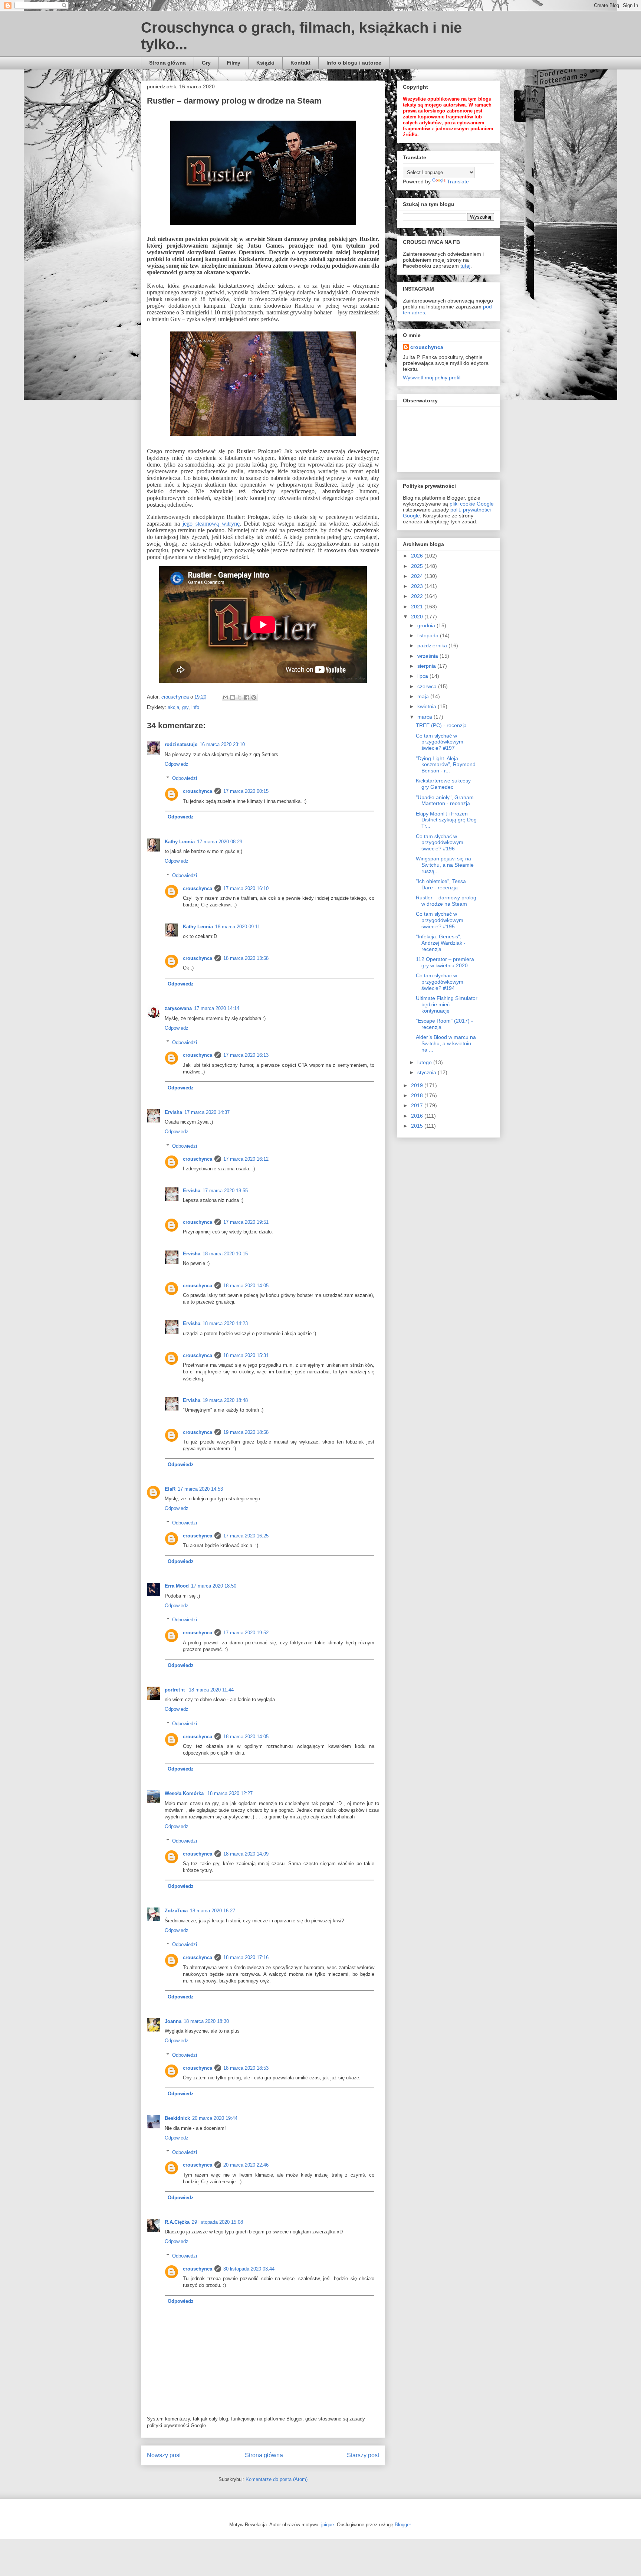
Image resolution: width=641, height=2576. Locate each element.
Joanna (173, 2021)
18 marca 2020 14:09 (246, 1854)
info (195, 707)
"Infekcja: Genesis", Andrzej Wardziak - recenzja (441, 943)
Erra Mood (177, 1586)
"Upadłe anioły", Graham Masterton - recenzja (445, 800)
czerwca (428, 686)
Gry (206, 63)
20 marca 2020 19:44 (215, 2118)
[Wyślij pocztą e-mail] (226, 697)
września (428, 656)
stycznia (428, 1072)
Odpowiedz (177, 764)
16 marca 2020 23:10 (222, 744)
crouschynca (198, 791)
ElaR (170, 1489)
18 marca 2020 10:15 (225, 1254)
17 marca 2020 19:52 (246, 1633)
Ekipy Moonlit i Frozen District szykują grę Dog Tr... (446, 820)
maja (424, 696)
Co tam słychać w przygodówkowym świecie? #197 (440, 742)
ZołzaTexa (176, 1911)
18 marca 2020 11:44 (211, 1690)
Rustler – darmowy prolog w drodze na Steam (446, 901)
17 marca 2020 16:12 (246, 1159)
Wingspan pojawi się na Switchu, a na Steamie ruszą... (445, 865)
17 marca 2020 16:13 (246, 1055)
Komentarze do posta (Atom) (277, 2479)
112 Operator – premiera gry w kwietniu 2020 (445, 962)
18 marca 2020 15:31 (246, 1355)
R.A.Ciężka (177, 2222)
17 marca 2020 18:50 (214, 1586)
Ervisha (173, 1112)
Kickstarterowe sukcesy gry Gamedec (443, 784)
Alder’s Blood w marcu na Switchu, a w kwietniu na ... (446, 1043)
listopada (429, 635)
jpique (328, 2525)
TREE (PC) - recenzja (441, 725)
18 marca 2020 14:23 (225, 1323)
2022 (418, 596)
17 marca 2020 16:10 (246, 888)
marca (425, 717)
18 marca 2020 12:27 (230, 1793)
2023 (418, 586)
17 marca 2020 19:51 (246, 1222)
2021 (418, 607)
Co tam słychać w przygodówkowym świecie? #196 (440, 843)
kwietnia (428, 706)
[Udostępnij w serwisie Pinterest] (254, 697)
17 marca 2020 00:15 (246, 791)
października (433, 645)
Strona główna (167, 63)
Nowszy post (164, 2455)
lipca (423, 676)
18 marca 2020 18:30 (206, 2021)
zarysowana (178, 1008)
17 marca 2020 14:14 (217, 1008)
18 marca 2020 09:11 (238, 927)
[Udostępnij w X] (240, 697)
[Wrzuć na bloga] (233, 697)
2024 (418, 576)
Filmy (234, 63)
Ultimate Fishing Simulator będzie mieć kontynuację (447, 1004)
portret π (176, 1690)
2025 (418, 566)
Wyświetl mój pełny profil (432, 377)
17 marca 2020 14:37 (207, 1112)
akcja (173, 707)
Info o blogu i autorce (354, 63)
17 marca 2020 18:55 (225, 1191)
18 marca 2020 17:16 (246, 1957)
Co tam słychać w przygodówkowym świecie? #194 (440, 982)
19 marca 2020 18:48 (225, 1400)
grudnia (427, 625)
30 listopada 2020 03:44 (249, 2269)
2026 (418, 556)
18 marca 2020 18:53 (246, 2068)
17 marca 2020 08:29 (220, 842)
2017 (418, 1105)
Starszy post (363, 2455)
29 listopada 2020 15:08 (217, 2222)
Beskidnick (177, 2118)
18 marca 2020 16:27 (213, 1911)
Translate (458, 182)
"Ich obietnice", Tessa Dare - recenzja (441, 884)
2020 (418, 617)
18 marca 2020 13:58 (246, 958)
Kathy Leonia (180, 842)
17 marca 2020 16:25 (246, 1536)
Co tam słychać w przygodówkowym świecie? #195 (440, 920)
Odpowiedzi (185, 778)
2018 (418, 1095)
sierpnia (427, 666)
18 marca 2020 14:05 (246, 1286)
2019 (418, 1085)
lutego (425, 1062)
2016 (418, 1116)
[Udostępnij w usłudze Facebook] (247, 697)
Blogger (403, 2525)
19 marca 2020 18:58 (246, 1432)
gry (185, 707)
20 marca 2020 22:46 (246, 2165)
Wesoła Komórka (185, 1793)
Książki (265, 63)
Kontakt (300, 63)
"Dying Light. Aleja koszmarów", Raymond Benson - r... (446, 765)
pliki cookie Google (472, 504)
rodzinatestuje (181, 744)
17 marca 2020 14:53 (200, 1489)
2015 (418, 1126)
